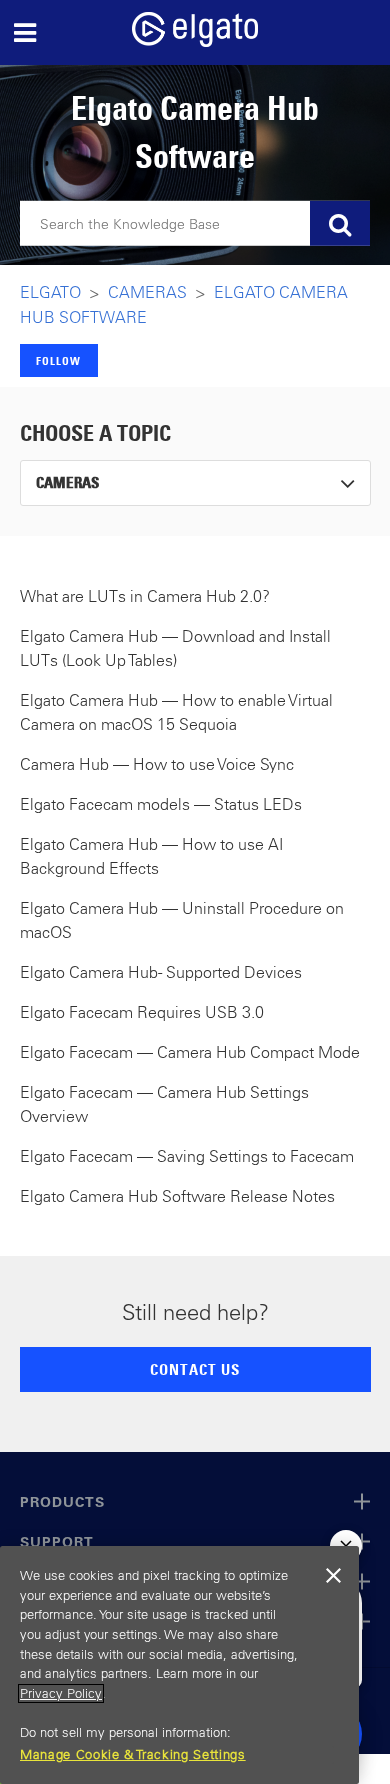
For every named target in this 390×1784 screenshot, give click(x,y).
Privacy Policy (61, 1693)
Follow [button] (58, 360)
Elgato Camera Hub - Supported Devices (161, 972)
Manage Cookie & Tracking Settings (133, 1754)
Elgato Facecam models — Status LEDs (161, 804)
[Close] (334, 1576)
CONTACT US (195, 1369)
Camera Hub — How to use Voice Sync (157, 764)
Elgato (50, 292)
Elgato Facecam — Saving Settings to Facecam (187, 1156)
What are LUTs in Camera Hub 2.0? (145, 596)
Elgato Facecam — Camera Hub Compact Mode (190, 1052)
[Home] (195, 41)
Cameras (147, 292)
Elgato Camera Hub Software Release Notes (177, 1196)
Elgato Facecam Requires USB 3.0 (142, 1012)
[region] (179, 1665)
